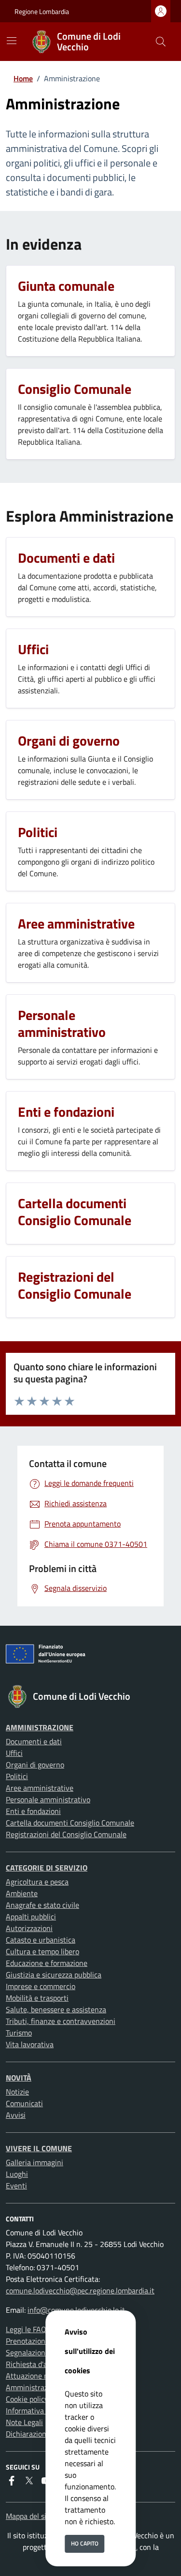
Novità (19, 2078)
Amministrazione (40, 1727)
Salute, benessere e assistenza (56, 2009)
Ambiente (22, 1893)
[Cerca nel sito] (161, 42)
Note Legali (24, 2422)
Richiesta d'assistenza (42, 2364)
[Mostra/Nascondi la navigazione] (12, 41)
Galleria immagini (35, 2162)
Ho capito (85, 2543)
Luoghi (17, 2174)
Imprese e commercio (41, 1986)
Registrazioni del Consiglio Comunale (66, 1834)
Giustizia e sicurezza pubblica (54, 1975)
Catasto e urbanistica (41, 1940)
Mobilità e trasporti (37, 1998)
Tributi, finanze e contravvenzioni (61, 2021)
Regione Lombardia (42, 11)
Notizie (17, 2092)
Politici (17, 1776)
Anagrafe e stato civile (42, 1905)
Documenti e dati (34, 1741)
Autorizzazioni (29, 1928)
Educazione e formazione (47, 1963)
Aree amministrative (40, 1788)
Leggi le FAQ (26, 2329)
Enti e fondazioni (33, 1811)
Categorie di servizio (47, 1868)
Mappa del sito (29, 2516)
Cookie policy (27, 2399)
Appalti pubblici (31, 1917)
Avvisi (16, 2115)
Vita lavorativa (30, 2044)
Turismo (19, 2033)
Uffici (14, 1753)
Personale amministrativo (48, 1799)
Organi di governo (35, 1765)
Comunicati (24, 2103)
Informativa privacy (38, 2411)
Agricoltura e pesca (37, 1882)
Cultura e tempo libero (42, 1951)
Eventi (16, 2186)
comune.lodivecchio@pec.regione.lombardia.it (80, 2291)
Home (23, 78)
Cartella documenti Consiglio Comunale (70, 1823)
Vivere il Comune (39, 2148)
